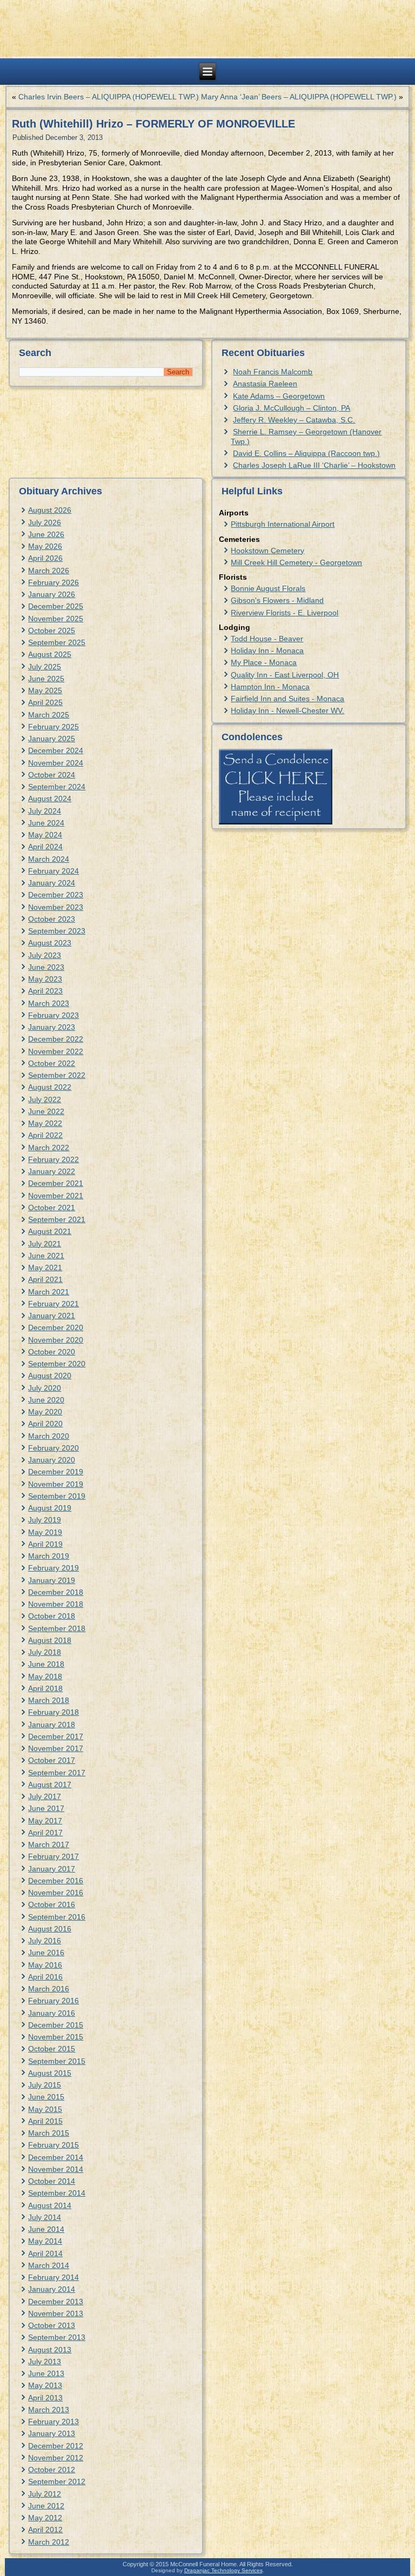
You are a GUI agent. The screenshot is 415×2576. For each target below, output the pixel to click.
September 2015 (57, 2061)
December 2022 (56, 1039)
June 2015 (46, 2097)
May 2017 (45, 1821)
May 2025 (45, 690)
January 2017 (52, 1869)
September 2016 (57, 1917)
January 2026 (52, 594)
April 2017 (45, 1833)
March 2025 (49, 715)
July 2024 (45, 811)
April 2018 (45, 1688)
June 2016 (46, 1953)
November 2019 (56, 1484)
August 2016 (50, 1929)
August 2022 (50, 1087)
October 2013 (52, 2325)
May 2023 (45, 979)
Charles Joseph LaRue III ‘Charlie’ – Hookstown (314, 465)
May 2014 (45, 2241)
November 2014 (56, 2169)
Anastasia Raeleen (265, 384)
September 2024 (57, 787)
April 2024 (45, 847)
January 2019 (52, 1580)
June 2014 (46, 2229)
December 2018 (56, 1592)
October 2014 (52, 2181)
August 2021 (50, 1231)
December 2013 (56, 2302)
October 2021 (52, 1208)
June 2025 (46, 679)
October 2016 (52, 1904)
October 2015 (52, 2049)
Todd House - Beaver (267, 639)
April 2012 (45, 2530)
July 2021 (45, 1244)
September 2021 (57, 1219)
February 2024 (53, 871)
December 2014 (56, 2157)
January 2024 (52, 883)
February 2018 (53, 1712)
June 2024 (46, 823)
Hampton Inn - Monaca (270, 687)
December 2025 (56, 606)
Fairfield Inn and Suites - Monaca (287, 699)
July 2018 (45, 1652)
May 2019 (45, 1532)
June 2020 (46, 1400)
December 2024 (56, 750)
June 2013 (46, 2373)
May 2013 (45, 2385)
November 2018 (56, 1604)
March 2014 (49, 2265)
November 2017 (56, 1748)
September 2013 (57, 2337)
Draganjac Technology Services (223, 2570)
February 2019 (53, 1568)
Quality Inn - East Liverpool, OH (285, 675)
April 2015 (45, 2121)
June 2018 (46, 1664)
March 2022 (49, 1148)
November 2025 (56, 619)
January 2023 (52, 1027)
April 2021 (45, 1279)
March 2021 (49, 1292)
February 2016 (53, 2001)
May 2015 (45, 2109)
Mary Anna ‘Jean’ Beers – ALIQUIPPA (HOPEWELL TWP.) (299, 97)
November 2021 (56, 1196)
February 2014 (53, 2277)
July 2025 (45, 667)
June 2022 (46, 1111)
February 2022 (53, 1159)
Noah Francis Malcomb (273, 372)
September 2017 (57, 1773)
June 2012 (46, 2506)
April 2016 (45, 1977)
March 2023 (49, 1003)
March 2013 (49, 2410)
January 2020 (52, 1460)
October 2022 (52, 1063)
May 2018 (45, 1676)
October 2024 (52, 775)
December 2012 (56, 2446)
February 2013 (53, 2421)
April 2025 (45, 702)
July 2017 (45, 1796)
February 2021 (53, 1304)
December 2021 (56, 1183)
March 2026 (49, 571)
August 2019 (50, 1508)
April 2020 (45, 1424)
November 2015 (56, 2037)
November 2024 (56, 763)
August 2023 (50, 943)
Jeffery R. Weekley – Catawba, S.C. (294, 420)
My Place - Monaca (264, 662)
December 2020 (56, 1327)
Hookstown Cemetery (267, 551)
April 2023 (45, 991)
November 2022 (56, 1051)
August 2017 (50, 1785)
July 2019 (45, 1520)
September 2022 (57, 1075)
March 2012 (49, 2542)
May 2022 (45, 1123)
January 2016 (52, 2013)
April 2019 (45, 1544)
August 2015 (50, 2073)
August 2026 (50, 510)
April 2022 (45, 1135)
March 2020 (49, 1436)
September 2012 (57, 2481)
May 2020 (45, 1412)
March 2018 (49, 1700)
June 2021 (46, 1256)
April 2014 (45, 2253)
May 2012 (45, 2518)
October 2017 (52, 1760)
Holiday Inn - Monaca (267, 650)
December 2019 (56, 1472)
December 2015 (56, 2025)
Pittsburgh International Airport (283, 524)
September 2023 (57, 931)
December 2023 (56, 895)
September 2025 (57, 642)
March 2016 (49, 1989)
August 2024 (50, 799)
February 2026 (53, 582)
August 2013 (50, 2350)
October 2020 (52, 1352)
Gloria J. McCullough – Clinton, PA (292, 408)
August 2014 (50, 2205)
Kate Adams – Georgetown (279, 396)
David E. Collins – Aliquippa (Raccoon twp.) (306, 453)
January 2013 (52, 2433)
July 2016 (45, 1941)
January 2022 (52, 1171)
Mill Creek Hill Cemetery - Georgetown (296, 562)
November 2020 (56, 1340)
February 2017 (53, 1856)
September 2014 (57, 2193)
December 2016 (56, 1881)
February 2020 (53, 1448)
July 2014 (45, 2217)
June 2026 (46, 534)
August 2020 (50, 1376)
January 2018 (52, 1725)
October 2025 (52, 630)
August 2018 (50, 1640)
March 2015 (49, 2133)
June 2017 (46, 1808)
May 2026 (45, 546)
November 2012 (56, 2458)
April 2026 (45, 558)
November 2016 (56, 1893)
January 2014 (52, 2289)
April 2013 (45, 2398)
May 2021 (45, 1267)
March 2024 (49, 859)
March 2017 (49, 1844)
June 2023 (46, 967)
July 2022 (45, 1099)
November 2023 (56, 907)
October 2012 (52, 2470)
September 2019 (57, 1496)
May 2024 (45, 835)
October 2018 (52, 1616)
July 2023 (45, 955)
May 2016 (45, 1965)
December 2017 (56, 1736)
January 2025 (52, 739)
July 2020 (45, 1388)
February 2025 (53, 727)
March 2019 (49, 1556)
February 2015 (53, 2145)
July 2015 (45, 2085)
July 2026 (45, 522)
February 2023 (53, 1015)
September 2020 (57, 1364)
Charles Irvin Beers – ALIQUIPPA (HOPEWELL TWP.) (109, 97)
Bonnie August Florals (268, 588)
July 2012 (45, 2494)
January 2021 (52, 1316)
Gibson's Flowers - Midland (277, 600)
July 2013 (45, 2362)
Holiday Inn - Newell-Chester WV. (287, 710)
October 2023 (52, 919)
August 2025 (50, 654)
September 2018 (57, 1628)
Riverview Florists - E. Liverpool (285, 613)
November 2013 (56, 2313)
